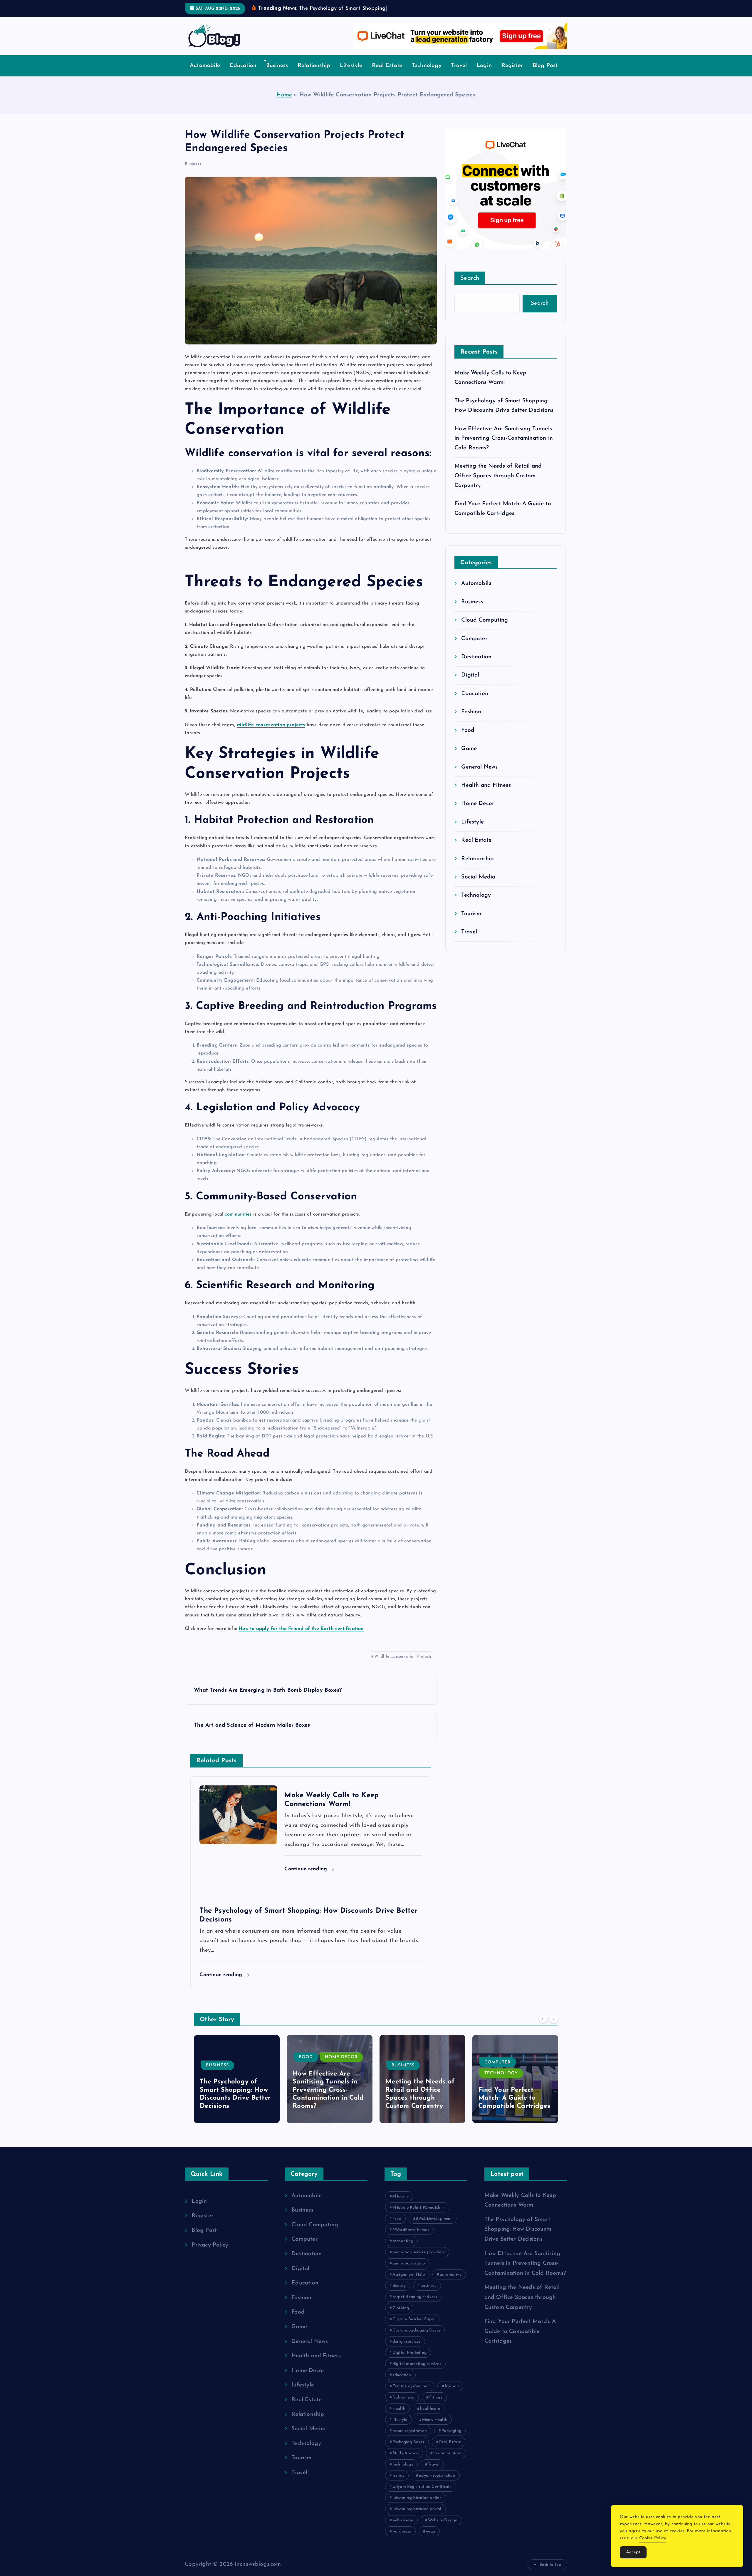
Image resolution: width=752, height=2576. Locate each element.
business (428, 2295)
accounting (403, 2250)
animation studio (409, 2272)
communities (238, 1223)
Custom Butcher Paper (414, 2328)
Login (484, 75)
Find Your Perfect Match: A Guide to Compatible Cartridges (421, 2107)
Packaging (451, 2440)
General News (479, 776)
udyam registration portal (417, 2518)
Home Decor (478, 813)
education (402, 2384)
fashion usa (403, 2406)
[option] (237, 2088)
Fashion (471, 721)
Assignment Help (409, 2283)
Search (470, 287)
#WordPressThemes (411, 2239)
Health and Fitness (486, 795)
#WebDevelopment (434, 2228)
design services (407, 2350)
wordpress (402, 2540)
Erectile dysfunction (411, 2395)
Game (469, 758)
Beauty (399, 2295)
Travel (459, 75)
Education (243, 75)
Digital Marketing (409, 2362)
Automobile (205, 75)
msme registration (410, 2440)
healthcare (430, 2417)
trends (398, 2484)
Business (277, 75)
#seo (397, 2228)
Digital (470, 684)
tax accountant (448, 2462)
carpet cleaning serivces (415, 2306)
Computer (474, 648)
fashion (452, 2395)
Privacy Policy (210, 2254)
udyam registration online (417, 2507)
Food (468, 739)
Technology (427, 75)
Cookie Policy (653, 2538)
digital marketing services (417, 2373)
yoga (431, 2540)
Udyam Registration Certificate (422, 2496)
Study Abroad (406, 2462)
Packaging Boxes (408, 2451)
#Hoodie (401, 2205)
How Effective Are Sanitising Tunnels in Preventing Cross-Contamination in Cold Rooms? (504, 447)
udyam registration (437, 2484)
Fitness (436, 2406)
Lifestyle (351, 75)
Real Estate (387, 75)
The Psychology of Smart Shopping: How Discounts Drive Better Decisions (518, 2238)
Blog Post (545, 75)
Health (399, 2417)
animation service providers (419, 2261)
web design (403, 2529)
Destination (476, 666)
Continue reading (307, 1878)
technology (403, 2473)
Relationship (314, 75)
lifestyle (400, 2429)
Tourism (471, 923)
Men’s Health (435, 2429)
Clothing (401, 2317)
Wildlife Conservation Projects (403, 1666)
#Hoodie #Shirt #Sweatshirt (419, 2216)
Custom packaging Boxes (416, 2339)
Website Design (443, 2529)
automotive (451, 2283)
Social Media (478, 886)
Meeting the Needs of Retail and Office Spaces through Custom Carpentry (498, 485)
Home (284, 104)
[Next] (554, 2028)
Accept (633, 2552)
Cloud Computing (485, 629)
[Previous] (543, 2028)
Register (512, 75)
